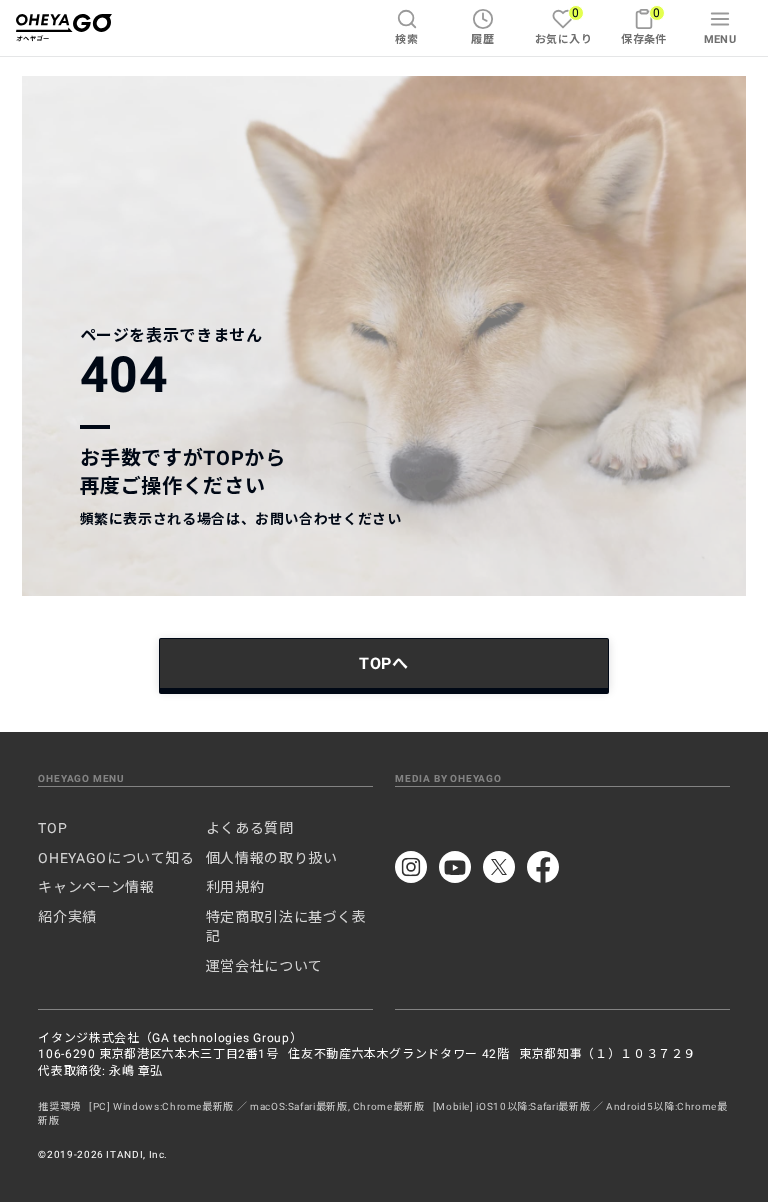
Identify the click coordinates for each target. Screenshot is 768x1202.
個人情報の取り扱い (272, 858)
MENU (720, 39)
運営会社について (264, 966)
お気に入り (563, 25)
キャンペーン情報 (96, 887)
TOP (52, 828)
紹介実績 (67, 917)
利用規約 (235, 887)
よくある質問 (250, 828)
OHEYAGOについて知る (116, 858)
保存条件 (644, 25)
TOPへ (384, 663)
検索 (406, 39)
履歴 (482, 39)
